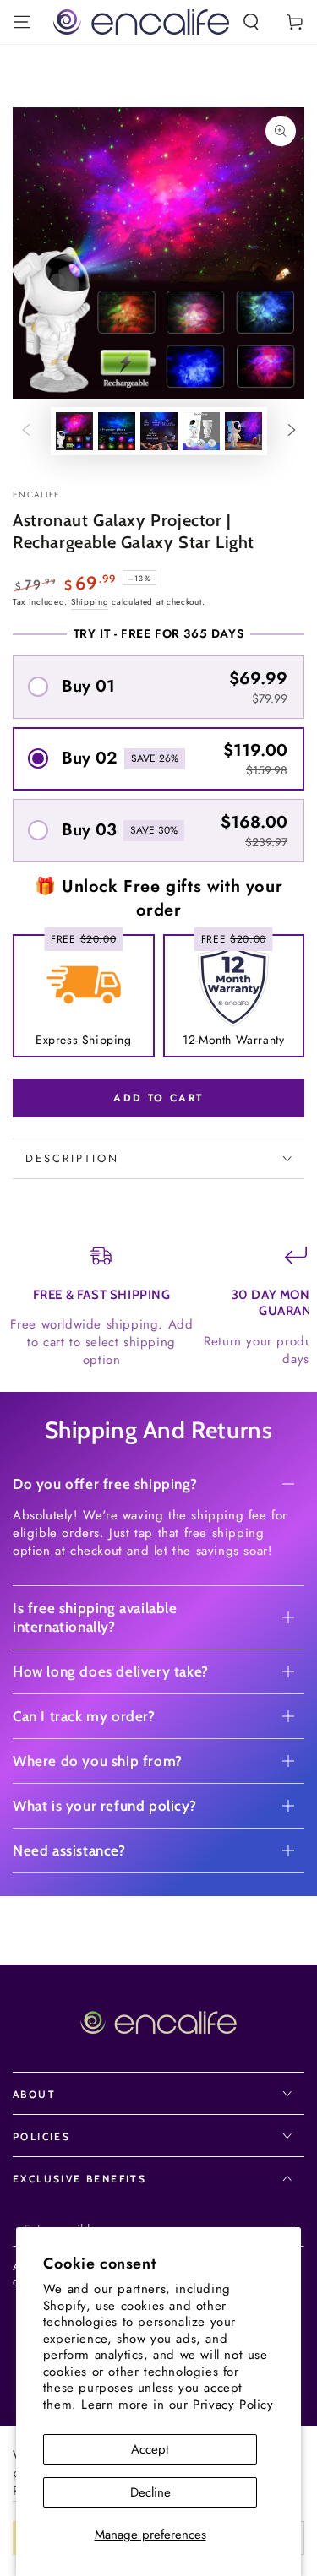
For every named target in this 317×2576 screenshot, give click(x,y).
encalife (36, 495)
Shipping (90, 602)
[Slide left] (26, 432)
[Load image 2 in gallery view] (117, 431)
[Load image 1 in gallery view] (74, 431)
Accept (150, 2449)
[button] (251, 22)
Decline (150, 2492)
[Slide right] (292, 432)
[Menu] (22, 22)
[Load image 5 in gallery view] (243, 431)
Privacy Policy (233, 2405)
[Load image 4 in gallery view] (201, 431)
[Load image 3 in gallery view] (159, 431)
